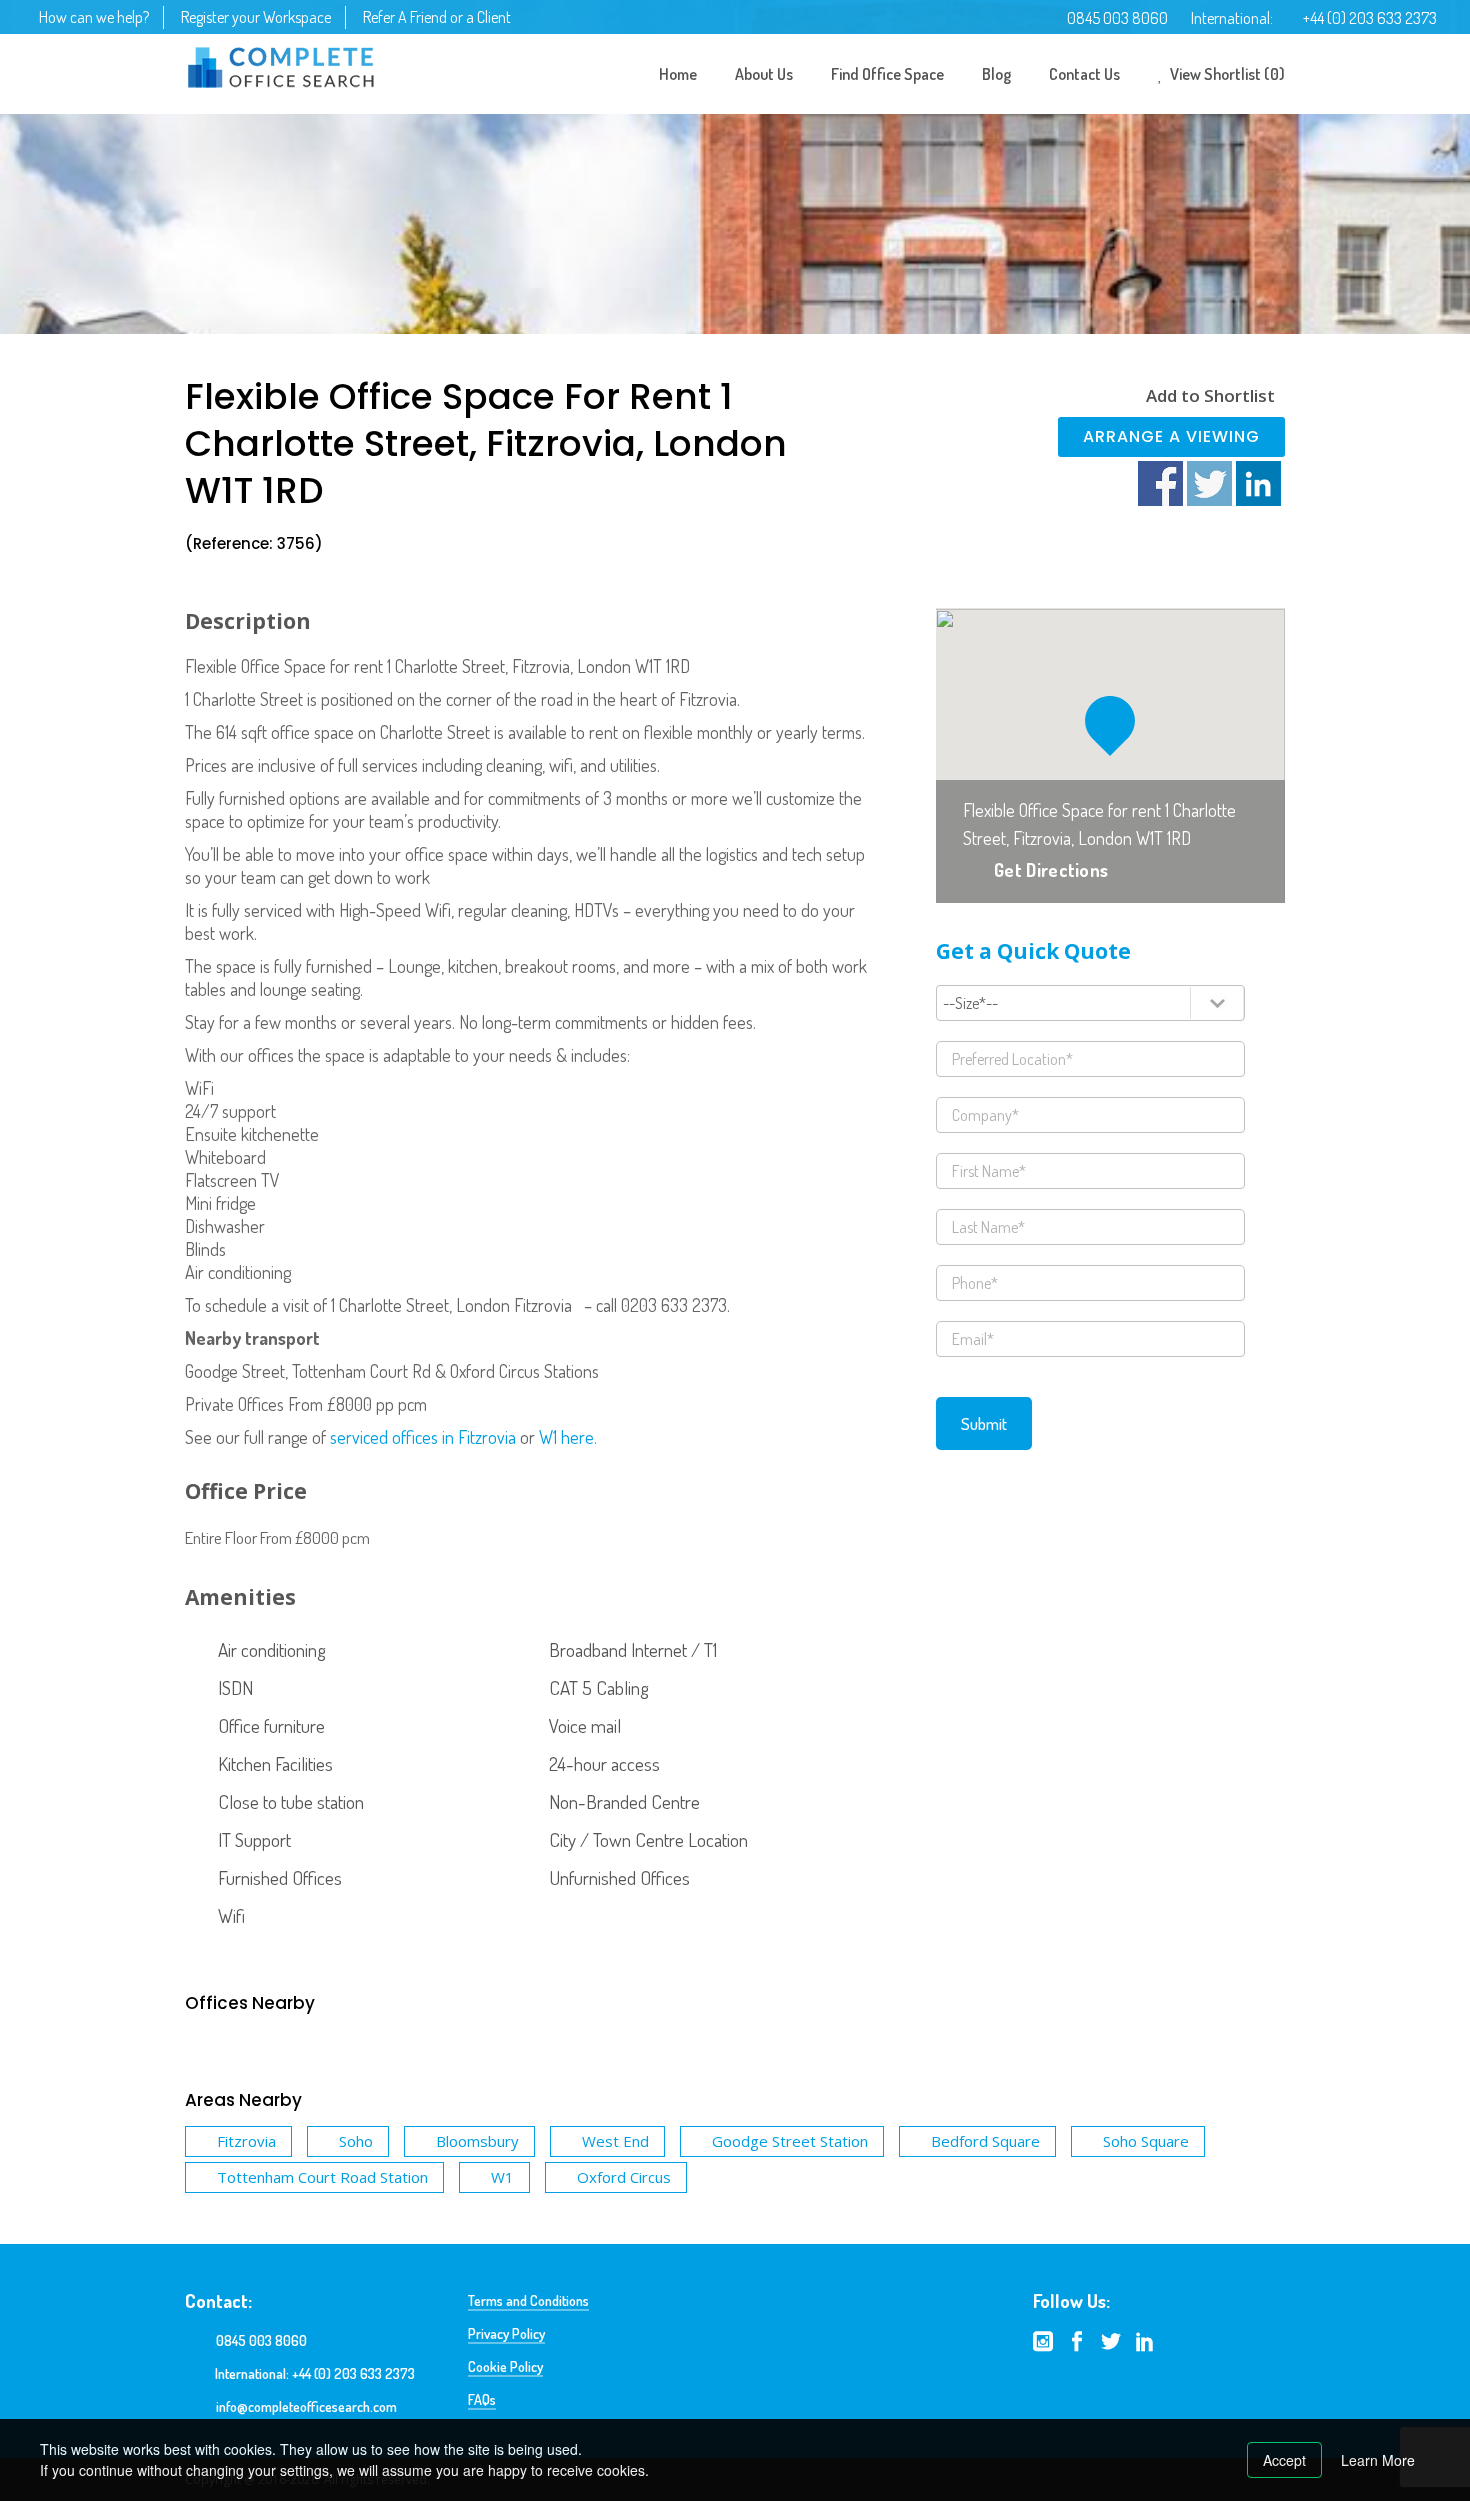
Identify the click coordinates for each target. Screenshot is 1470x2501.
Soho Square (1146, 2141)
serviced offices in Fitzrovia (423, 1437)
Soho (356, 2141)
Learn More (1378, 2460)
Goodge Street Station (790, 2141)
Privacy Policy (506, 2333)
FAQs (482, 2399)
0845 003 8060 (1117, 18)
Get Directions (1051, 870)
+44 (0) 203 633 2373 (1370, 18)
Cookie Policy (505, 2366)
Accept (1284, 2460)
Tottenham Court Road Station (322, 2177)
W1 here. (568, 1437)
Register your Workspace (256, 17)
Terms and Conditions (528, 2300)
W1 (502, 2177)
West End (615, 2141)
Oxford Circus (624, 2177)
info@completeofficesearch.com (306, 2406)
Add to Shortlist (1210, 395)
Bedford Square (985, 2141)
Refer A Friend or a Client (437, 17)
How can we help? (94, 17)
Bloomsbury (477, 2141)
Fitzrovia (246, 2141)
